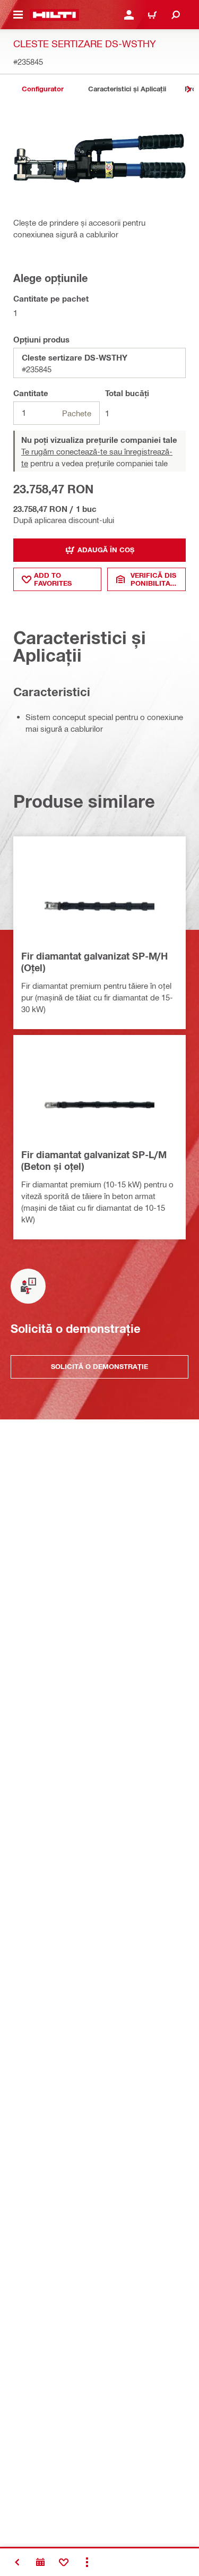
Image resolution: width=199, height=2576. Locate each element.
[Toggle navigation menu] (18, 15)
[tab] (42, 89)
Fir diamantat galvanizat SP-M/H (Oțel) (94, 962)
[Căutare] (176, 15)
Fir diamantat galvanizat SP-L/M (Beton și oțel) (94, 1160)
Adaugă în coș (106, 550)
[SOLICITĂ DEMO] (40, 2562)
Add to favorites (53, 579)
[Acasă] (54, 15)
